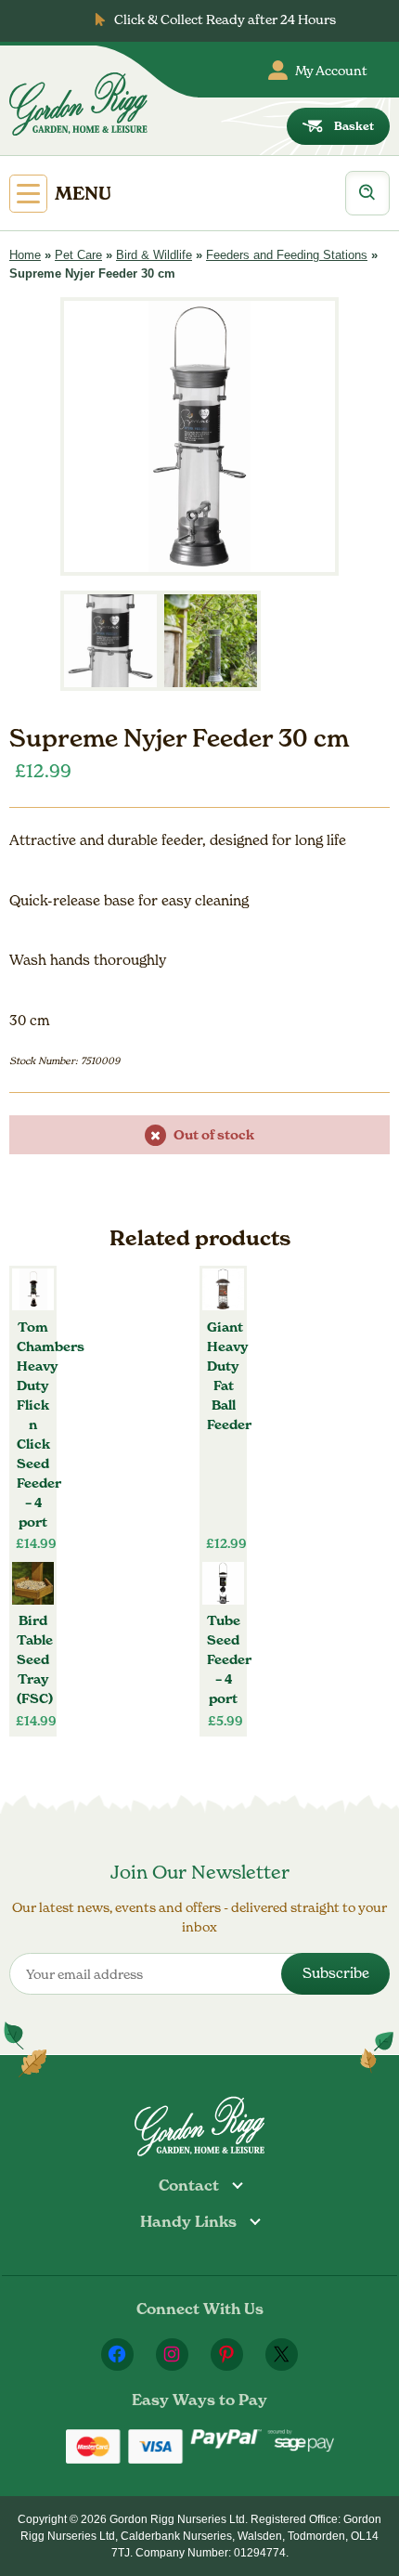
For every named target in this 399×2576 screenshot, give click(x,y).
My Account (331, 70)
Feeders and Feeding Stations (287, 255)
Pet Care (78, 255)
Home (25, 255)
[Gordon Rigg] (78, 104)
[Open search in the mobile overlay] (367, 193)
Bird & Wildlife (154, 255)
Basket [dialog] (354, 126)
